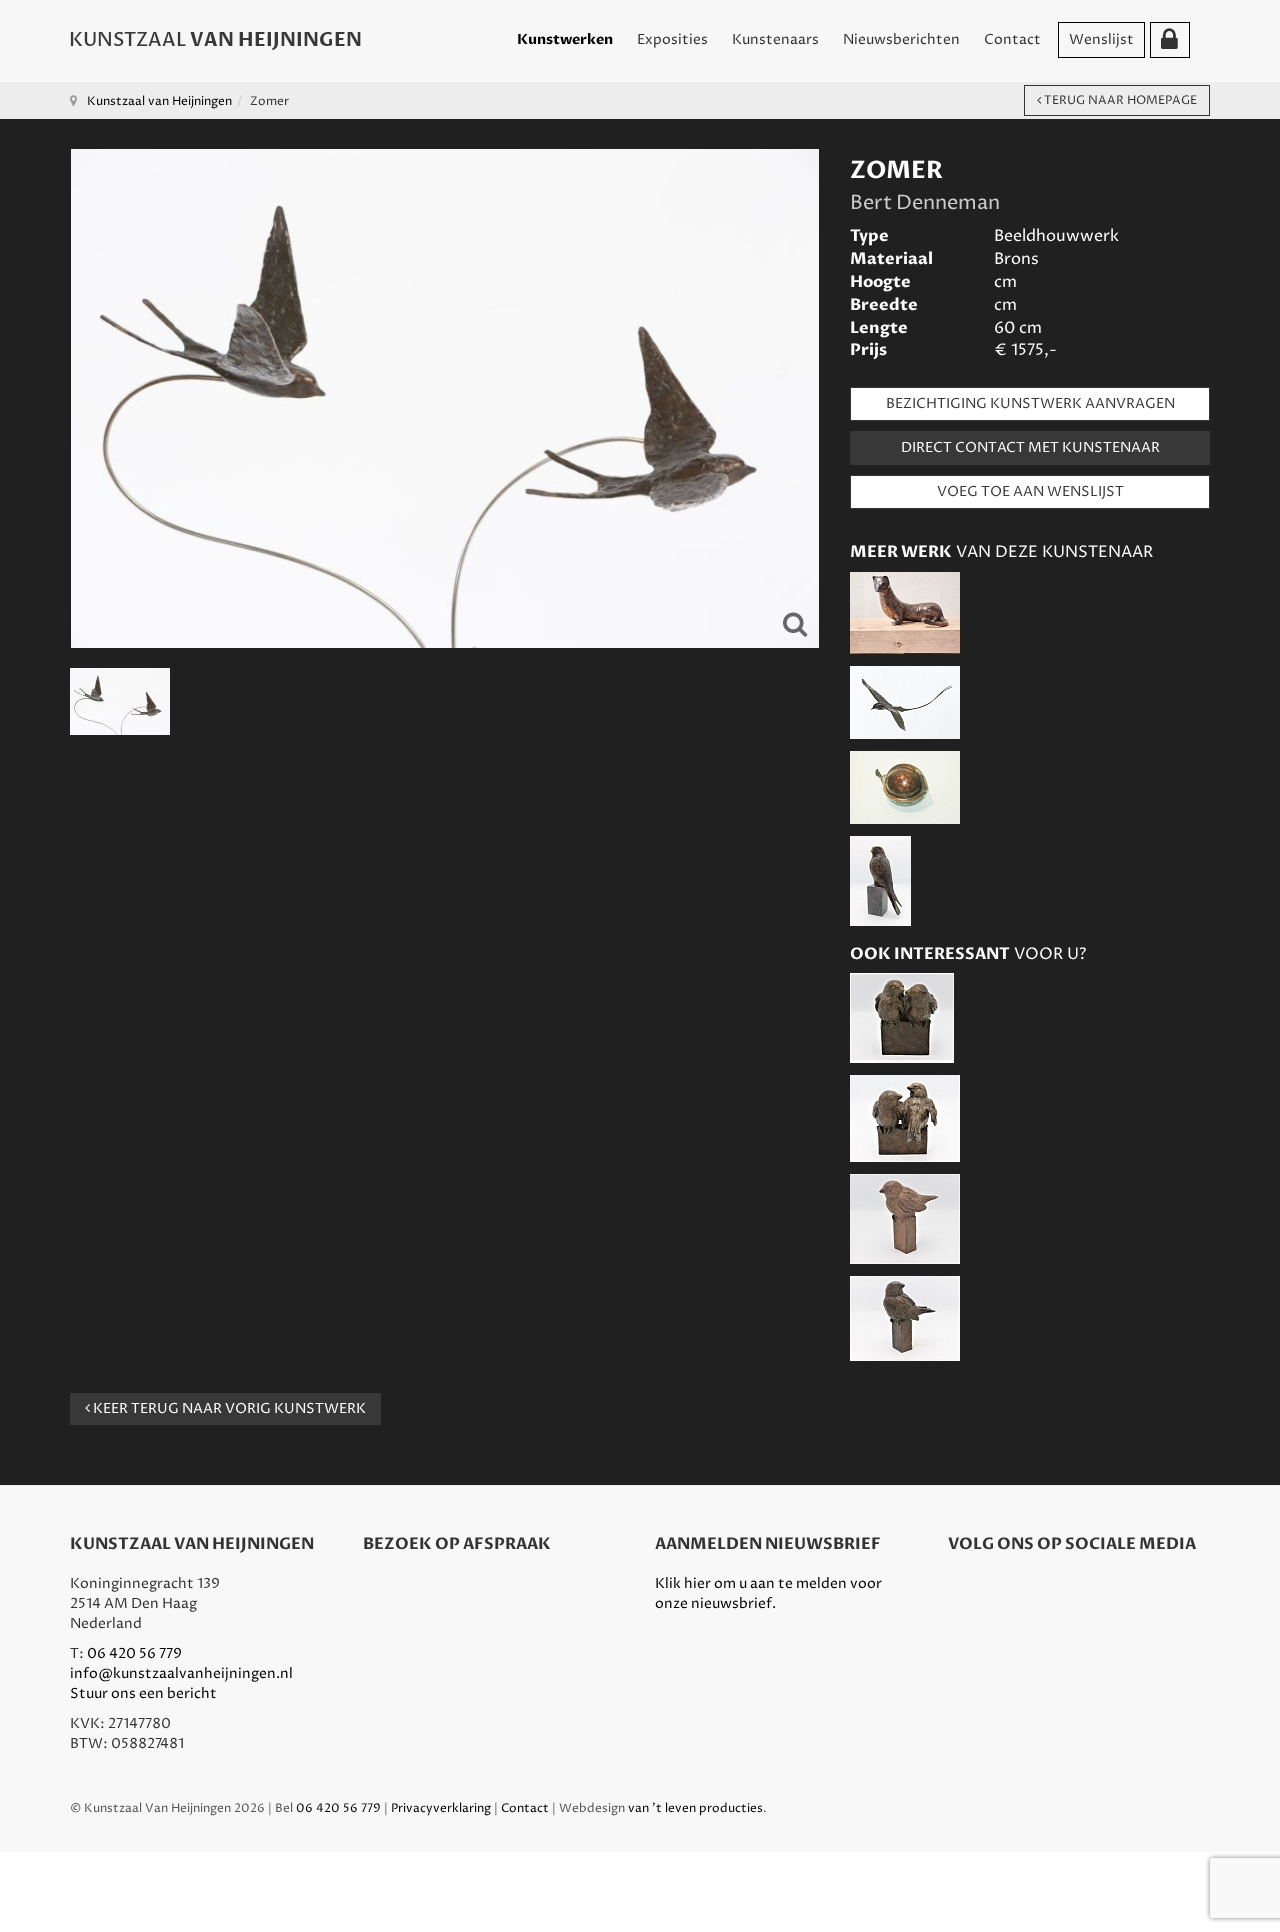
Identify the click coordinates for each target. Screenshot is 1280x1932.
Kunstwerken (565, 39)
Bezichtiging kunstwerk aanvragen (1030, 403)
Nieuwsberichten (901, 39)
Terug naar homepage (1119, 100)
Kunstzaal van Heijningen (159, 101)
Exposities (672, 39)
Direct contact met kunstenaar (1030, 447)
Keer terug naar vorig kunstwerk (228, 1408)
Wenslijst (1101, 39)
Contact (1012, 39)
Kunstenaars (775, 39)
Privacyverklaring (441, 1808)
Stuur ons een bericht (143, 1693)
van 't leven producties (695, 1808)
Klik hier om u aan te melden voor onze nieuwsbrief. (768, 1593)
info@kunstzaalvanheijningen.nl (181, 1673)
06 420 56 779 (134, 1653)
